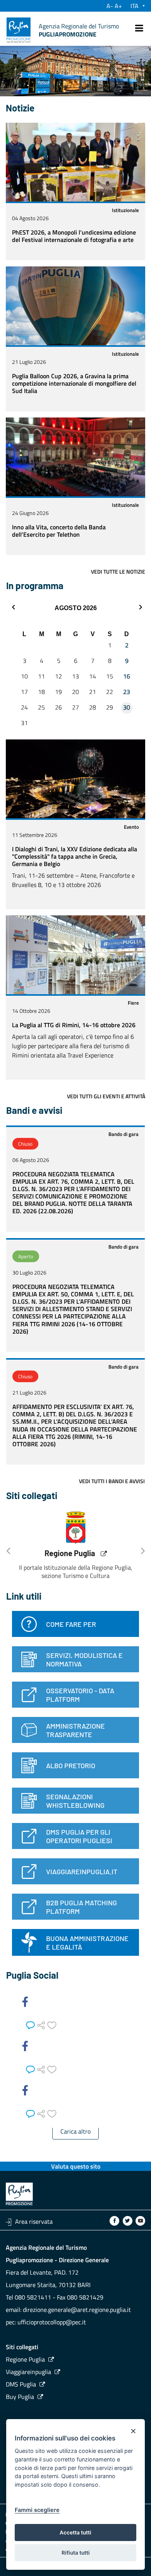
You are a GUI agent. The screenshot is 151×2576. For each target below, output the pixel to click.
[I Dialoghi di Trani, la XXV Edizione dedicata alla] (75, 779)
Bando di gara (124, 1134)
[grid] (75, 681)
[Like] (52, 2024)
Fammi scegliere (37, 2510)
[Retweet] (42, 2024)
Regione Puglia (70, 1553)
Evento (131, 827)
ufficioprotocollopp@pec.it (52, 2322)
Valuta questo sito (76, 2166)
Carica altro (75, 2131)
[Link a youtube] (140, 2221)
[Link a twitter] (128, 2221)
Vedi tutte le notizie (118, 572)
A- (110, 6)
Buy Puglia (20, 2397)
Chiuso (25, 1144)
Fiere (133, 1003)
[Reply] (32, 2024)
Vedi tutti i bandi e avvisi (112, 1481)
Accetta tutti (75, 2533)
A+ (118, 6)
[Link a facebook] (114, 2221)
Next (143, 1548)
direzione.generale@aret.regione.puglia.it (77, 2310)
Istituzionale (125, 210)
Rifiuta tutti (76, 2553)
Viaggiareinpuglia (28, 2372)
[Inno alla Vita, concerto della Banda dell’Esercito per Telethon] (75, 457)
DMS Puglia (21, 2384)
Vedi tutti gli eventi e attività (106, 1096)
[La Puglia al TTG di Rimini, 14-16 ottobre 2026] (75, 955)
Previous (8, 1548)
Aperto (26, 1256)
